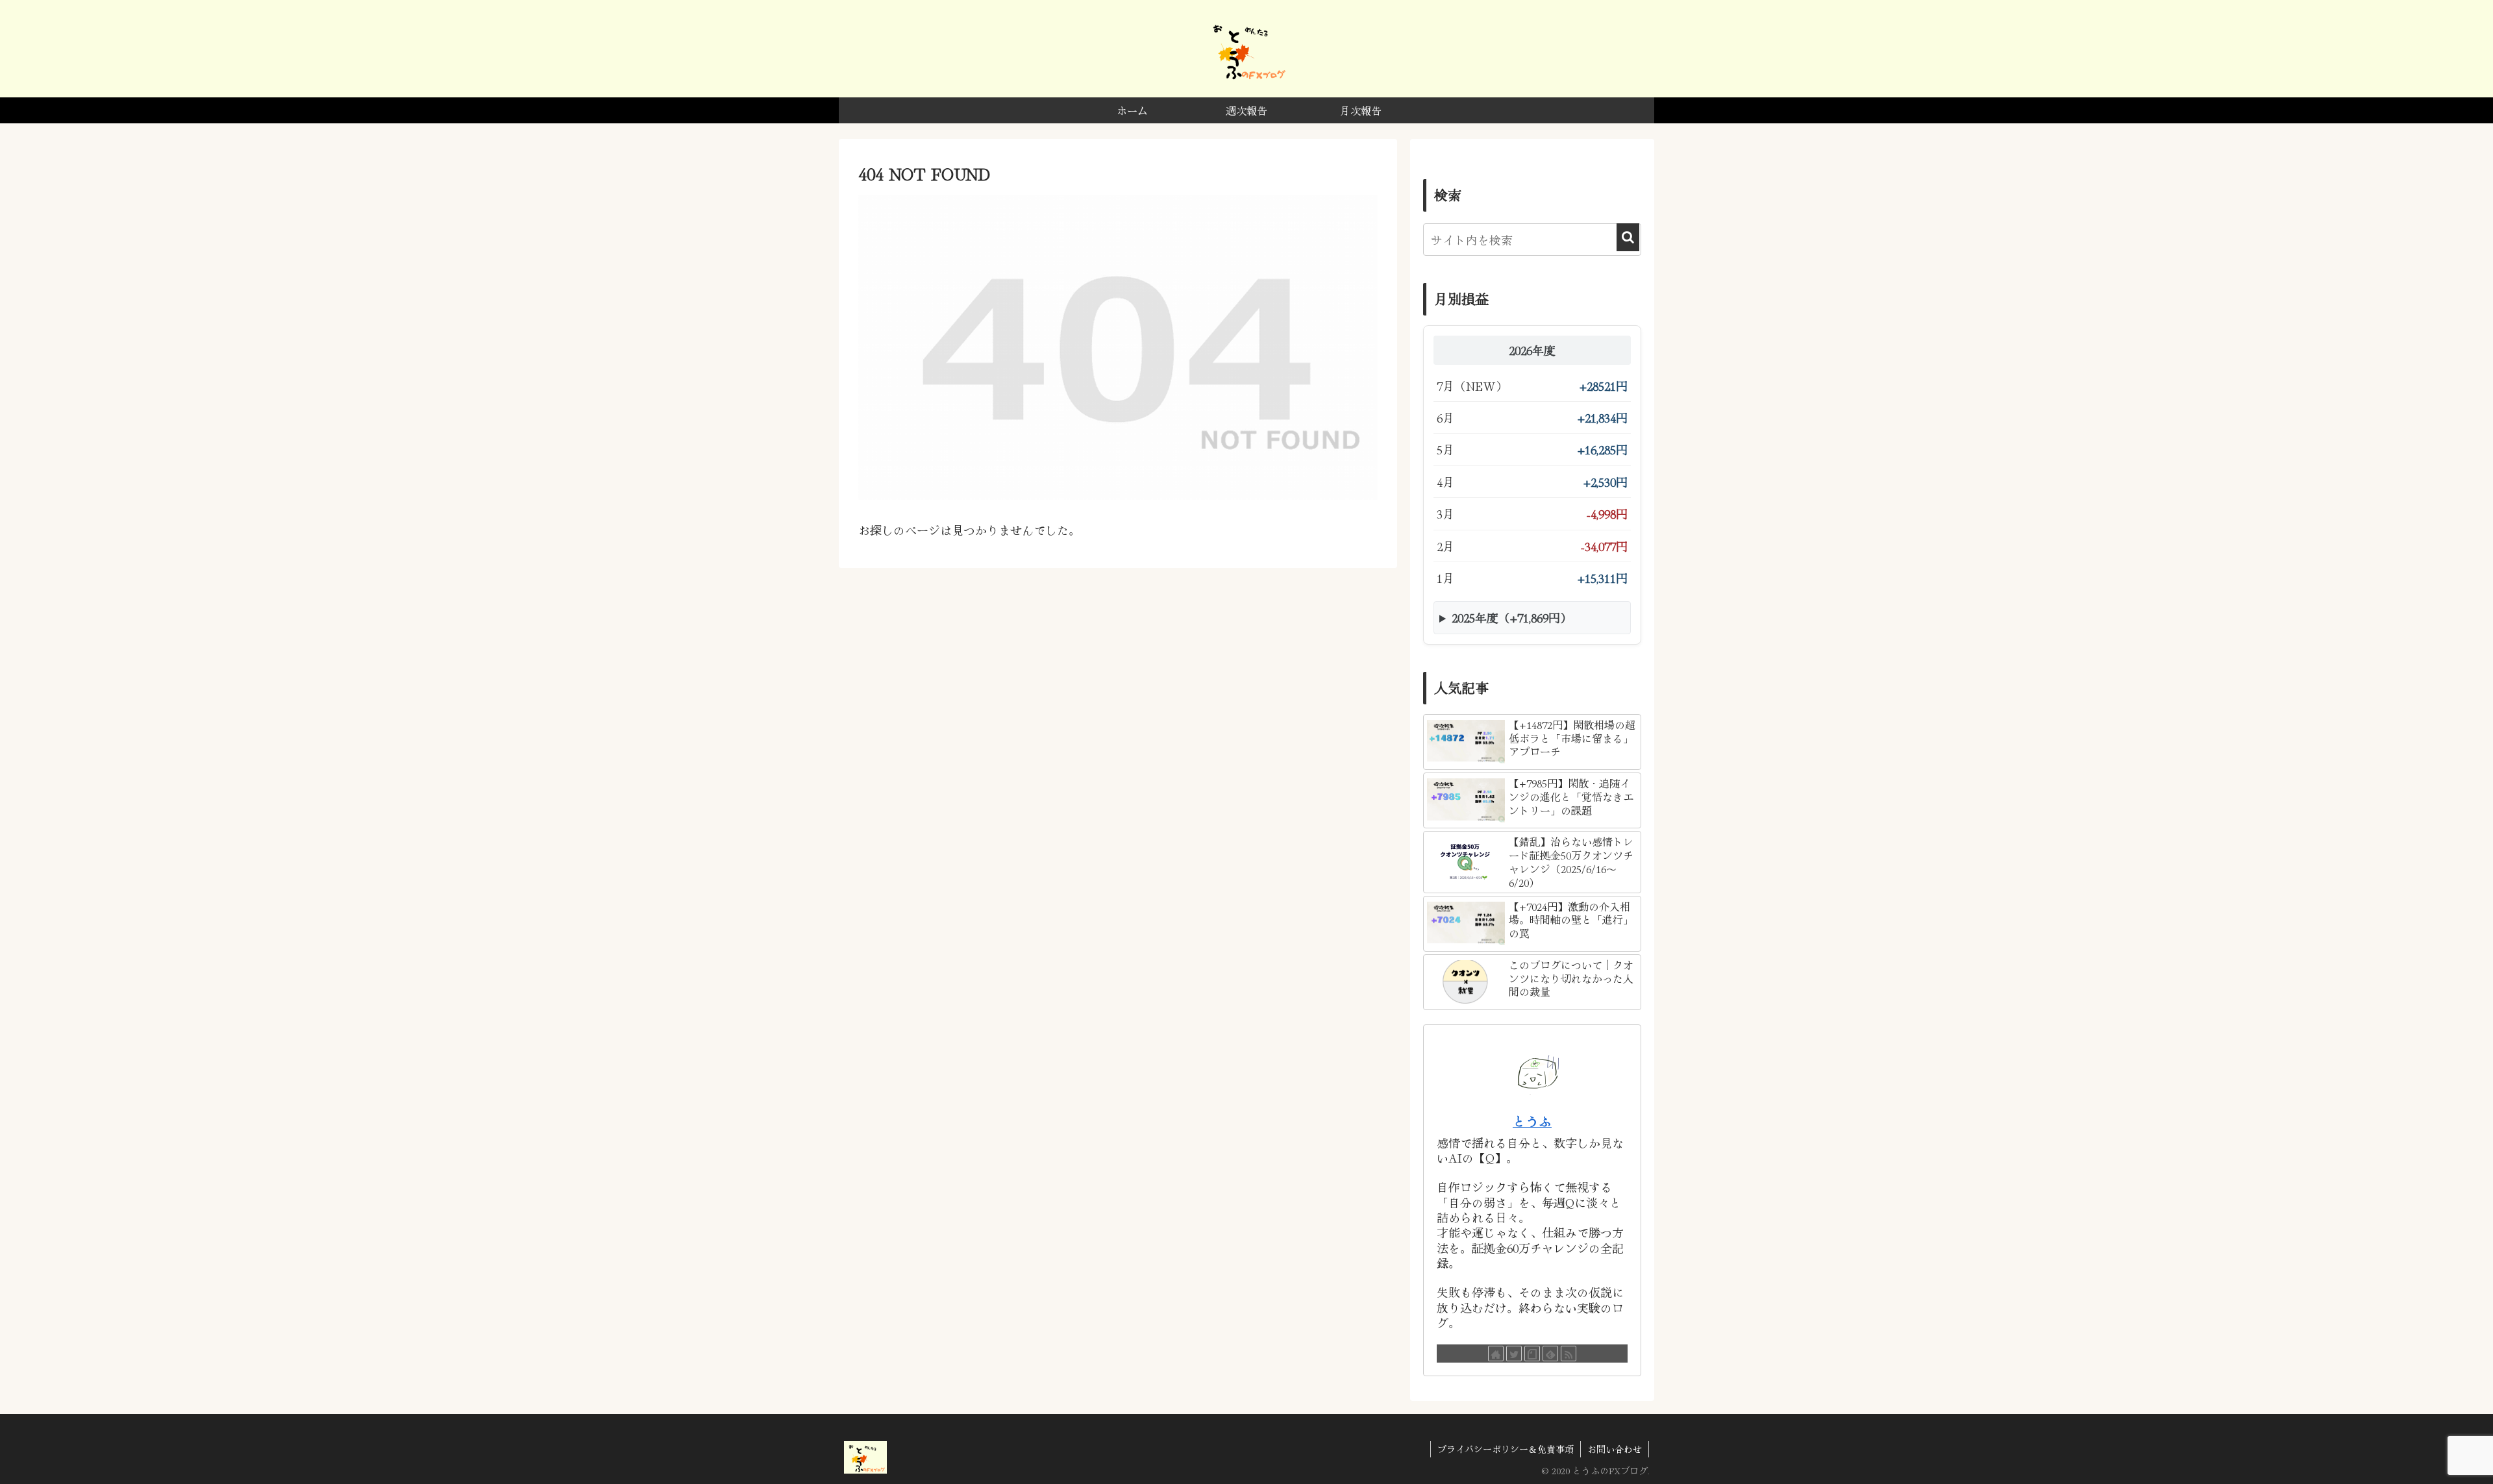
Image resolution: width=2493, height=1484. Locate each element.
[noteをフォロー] (1532, 1354)
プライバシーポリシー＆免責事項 (1506, 1449)
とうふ (1532, 1121)
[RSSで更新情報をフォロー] (1569, 1354)
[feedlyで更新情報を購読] (1550, 1354)
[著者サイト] (1496, 1354)
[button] (1628, 237)
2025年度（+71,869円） (1512, 617)
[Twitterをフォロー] (1514, 1354)
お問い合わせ (1615, 1449)
